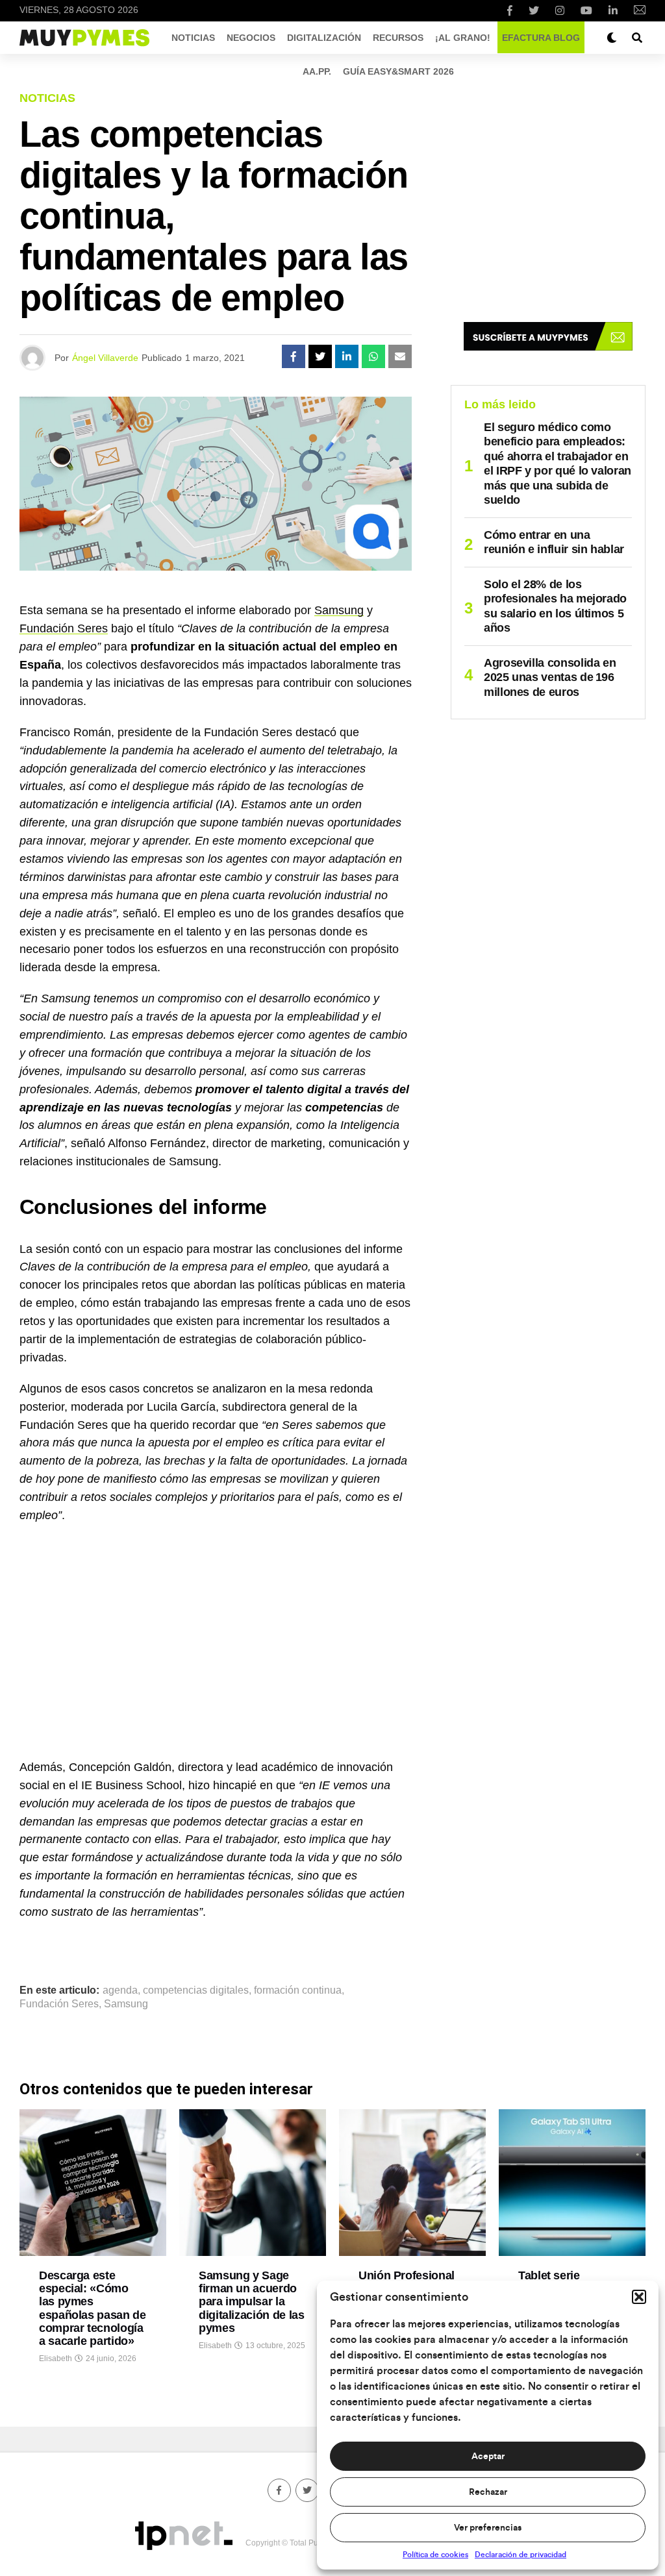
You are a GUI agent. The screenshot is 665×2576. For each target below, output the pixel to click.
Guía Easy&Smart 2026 (398, 71)
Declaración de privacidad (521, 2555)
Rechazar (488, 2492)
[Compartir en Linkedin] (347, 356)
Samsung (339, 610)
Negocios (251, 38)
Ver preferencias (488, 2528)
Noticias (193, 38)
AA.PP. (317, 71)
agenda (120, 1990)
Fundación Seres (64, 628)
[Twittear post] (320, 356)
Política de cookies (435, 2555)
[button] (639, 2297)
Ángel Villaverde (105, 358)
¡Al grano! (463, 38)
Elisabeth (56, 2359)
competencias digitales (196, 1990)
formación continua (298, 1990)
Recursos (398, 38)
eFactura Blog (541, 38)
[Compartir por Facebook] (294, 356)
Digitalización (324, 38)
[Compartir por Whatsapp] (373, 356)
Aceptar (488, 2457)
